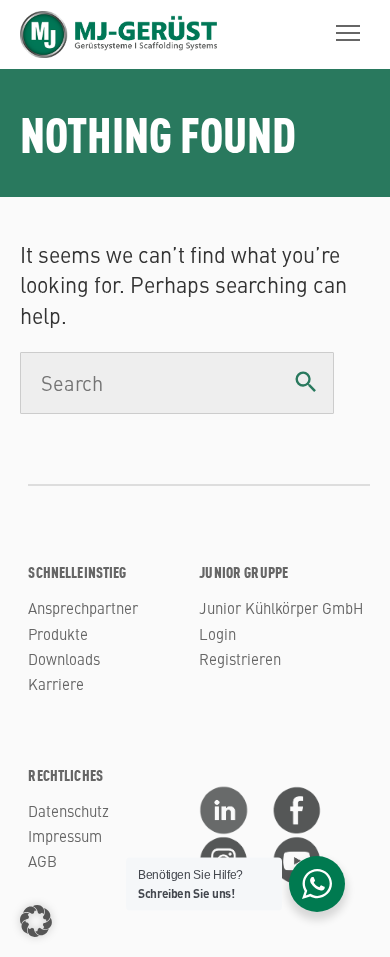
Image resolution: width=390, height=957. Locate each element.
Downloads (64, 658)
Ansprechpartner (83, 607)
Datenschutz (68, 810)
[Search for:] (177, 384)
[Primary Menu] (348, 33)
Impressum (65, 835)
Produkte (58, 633)
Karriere (56, 683)
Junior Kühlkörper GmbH (281, 607)
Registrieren (240, 658)
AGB (42, 860)
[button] (36, 921)
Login (217, 633)
